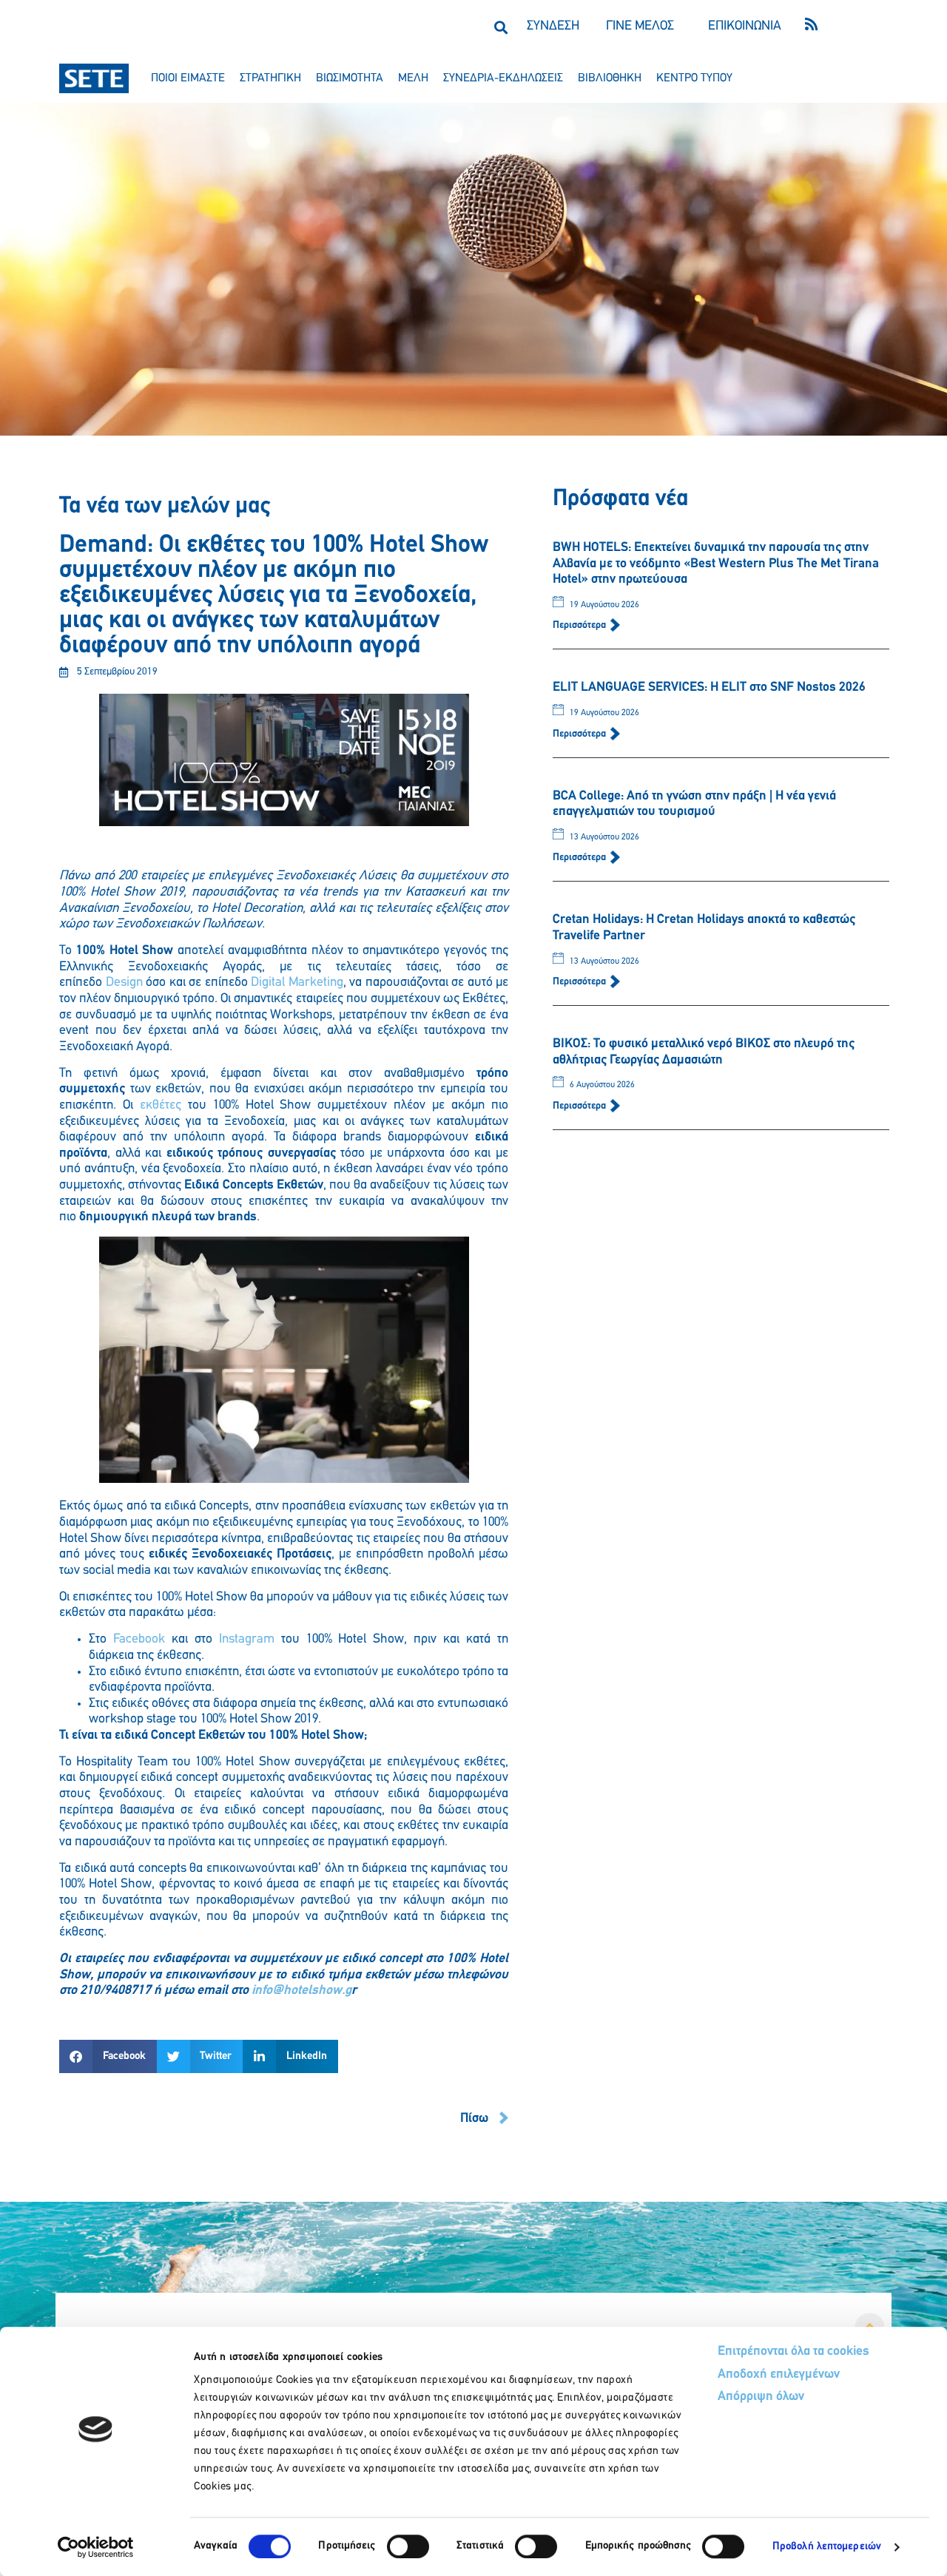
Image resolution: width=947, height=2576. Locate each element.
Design (124, 983)
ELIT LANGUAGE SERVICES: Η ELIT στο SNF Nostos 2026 (709, 688)
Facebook (139, 1640)
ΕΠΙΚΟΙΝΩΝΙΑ (745, 27)
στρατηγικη (270, 78)
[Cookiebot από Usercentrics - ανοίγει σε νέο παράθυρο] (96, 2547)
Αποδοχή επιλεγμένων (779, 2375)
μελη (413, 78)
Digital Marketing (297, 983)
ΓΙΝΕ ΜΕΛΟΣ (640, 27)
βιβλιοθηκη (610, 78)
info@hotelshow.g (301, 1991)
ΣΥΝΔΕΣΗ (553, 27)
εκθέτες (161, 1106)
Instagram (247, 1640)
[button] (501, 27)
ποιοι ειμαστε (188, 78)
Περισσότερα (580, 625)
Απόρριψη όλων (761, 2397)
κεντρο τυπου (694, 78)
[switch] (408, 2546)
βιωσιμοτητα (350, 78)
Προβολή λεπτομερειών (827, 2547)
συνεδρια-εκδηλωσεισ (503, 78)
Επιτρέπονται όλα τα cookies (793, 2352)
